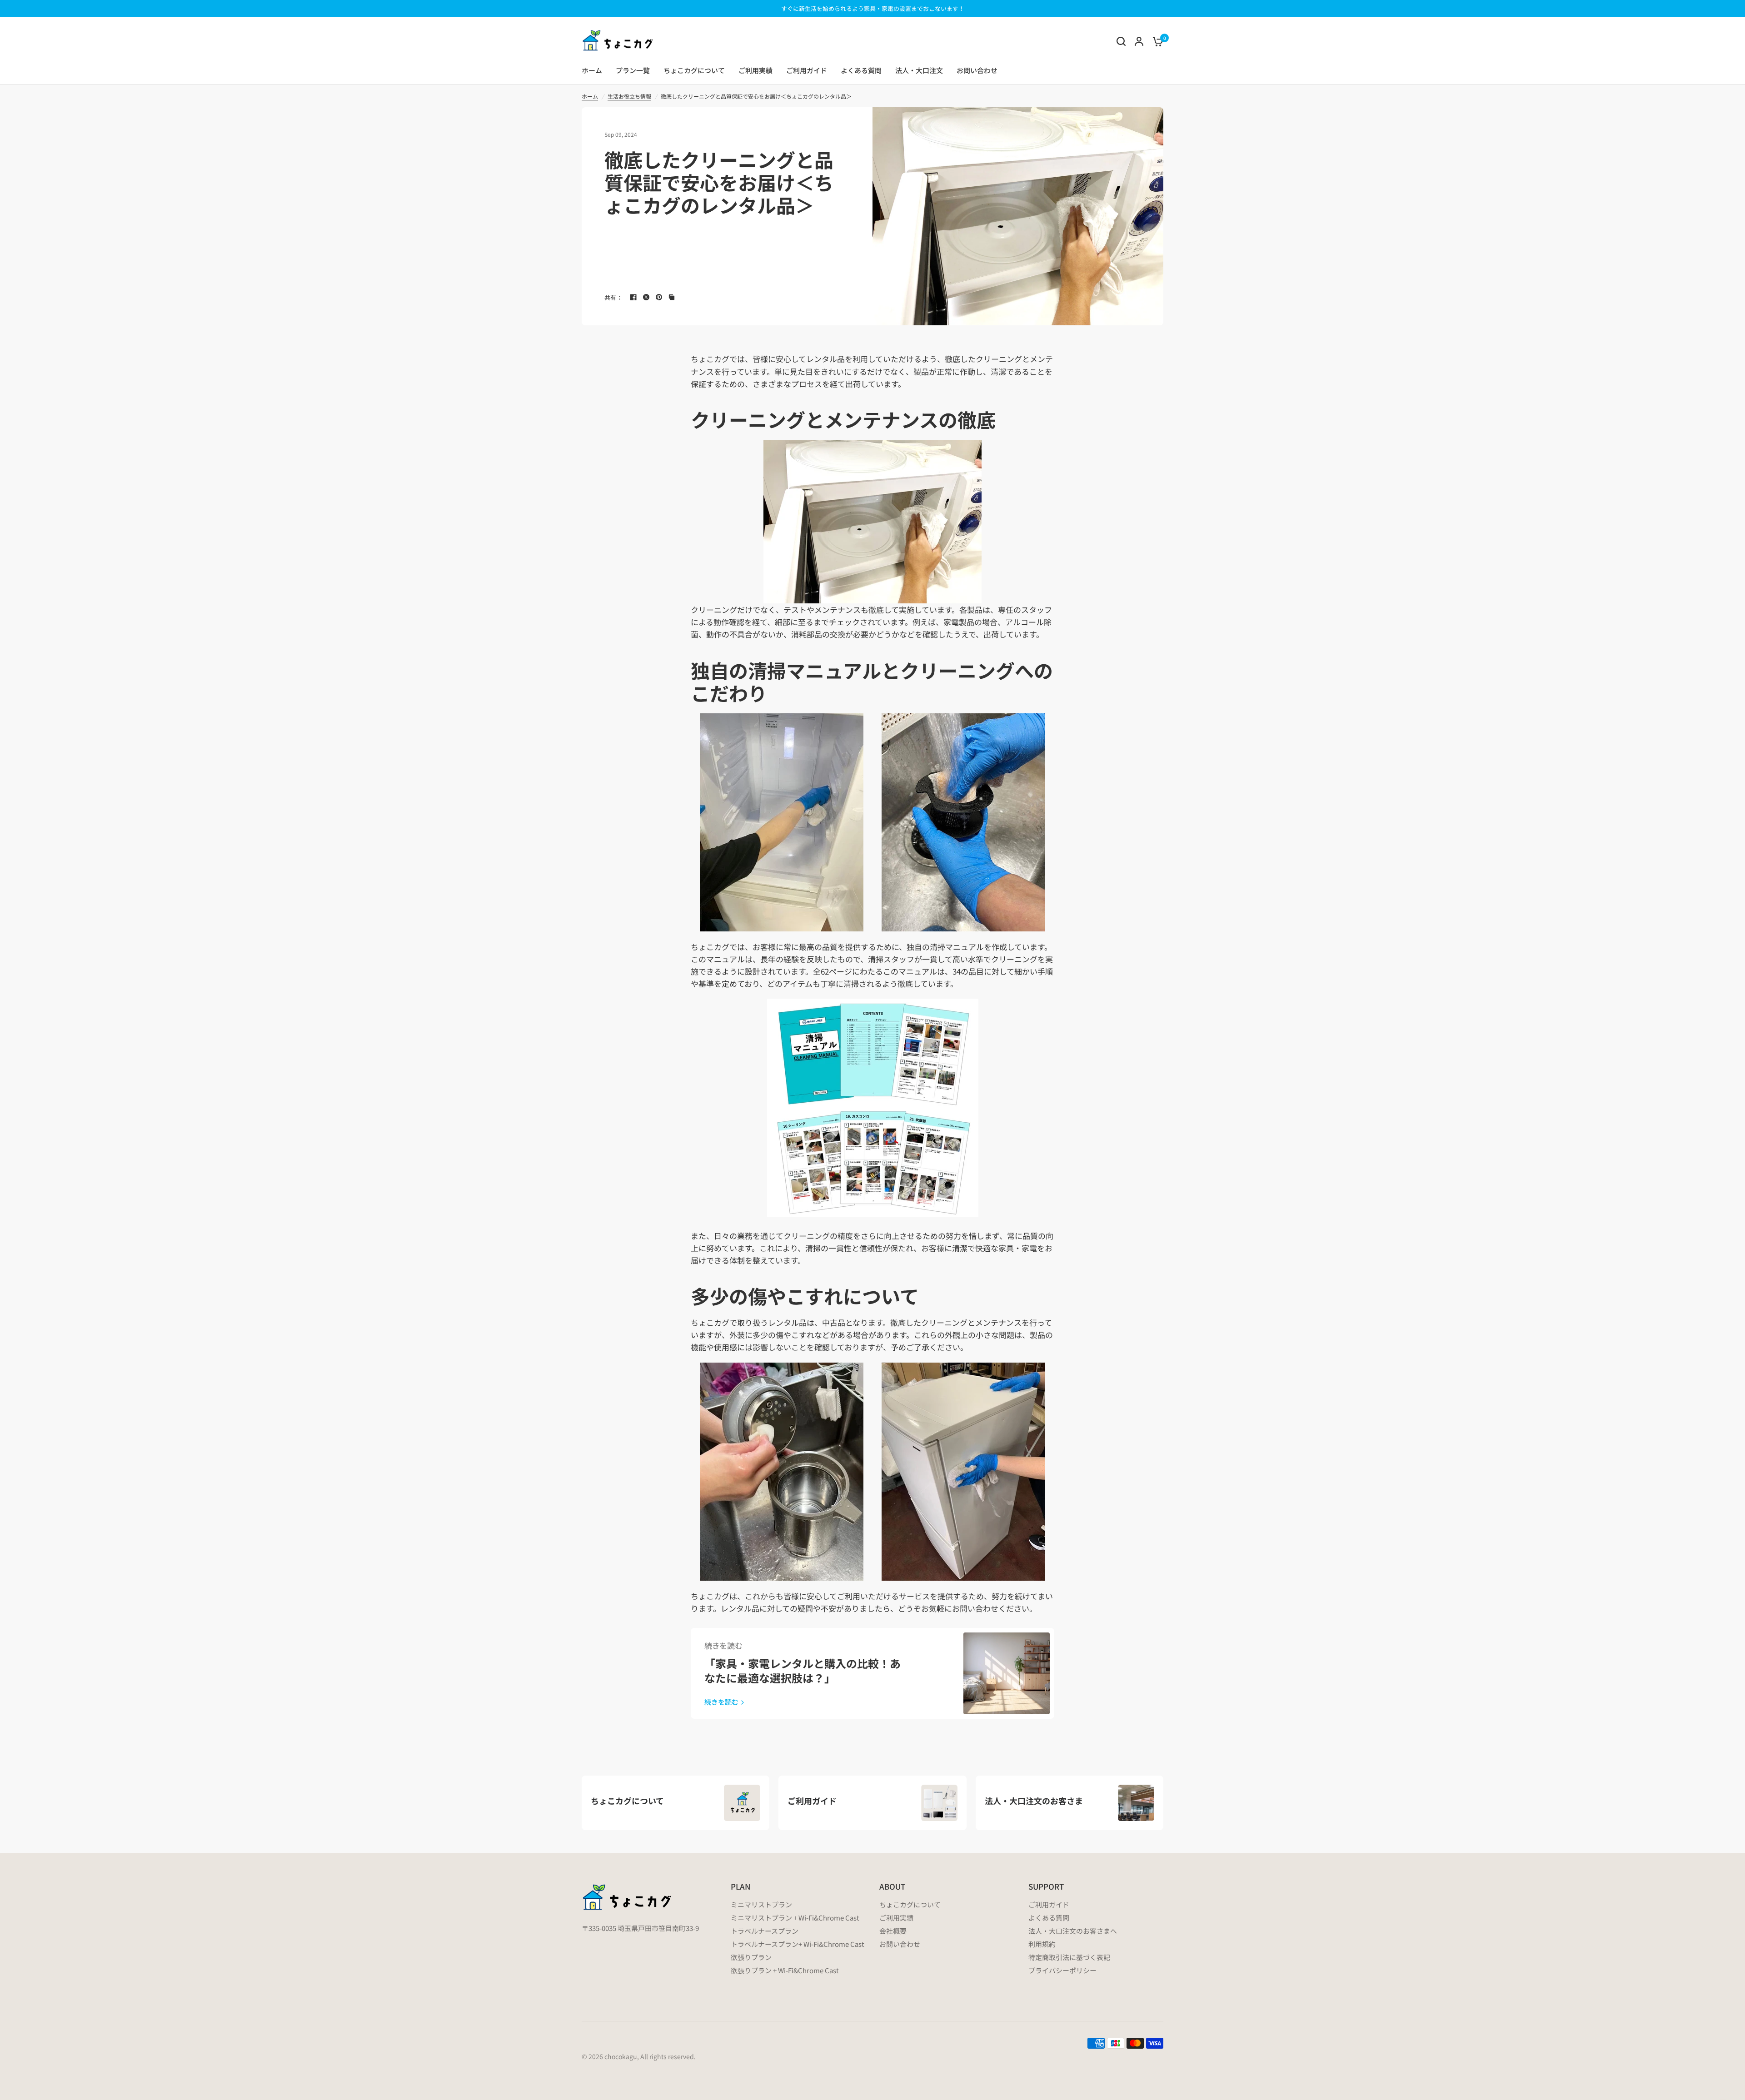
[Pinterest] (659, 297)
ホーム (590, 96)
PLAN (740, 1886)
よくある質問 (1049, 1918)
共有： (613, 297)
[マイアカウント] (1139, 41)
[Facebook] (633, 297)
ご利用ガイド (1049, 1904)
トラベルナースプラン (765, 1931)
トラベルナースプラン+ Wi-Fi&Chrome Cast (798, 1944)
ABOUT (892, 1886)
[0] (1156, 41)
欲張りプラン (751, 1957)
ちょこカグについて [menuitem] (694, 70)
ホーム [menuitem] (592, 70)
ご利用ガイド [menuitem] (807, 70)
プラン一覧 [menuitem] (633, 70)
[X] (646, 297)
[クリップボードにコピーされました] (672, 297)
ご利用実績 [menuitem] (755, 70)
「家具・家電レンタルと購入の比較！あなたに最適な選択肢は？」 (803, 1670)
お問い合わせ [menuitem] (977, 70)
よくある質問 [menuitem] (861, 70)
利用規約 (1042, 1944)
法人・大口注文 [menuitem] (919, 70)
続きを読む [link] (721, 1702)
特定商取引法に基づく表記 (1069, 1957)
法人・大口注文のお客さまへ (1073, 1931)
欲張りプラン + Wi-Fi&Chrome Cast (785, 1970)
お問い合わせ (900, 1944)
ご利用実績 (896, 1918)
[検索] (1121, 41)
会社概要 (893, 1931)
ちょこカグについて (910, 1904)
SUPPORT (1046, 1886)
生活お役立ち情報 (629, 96)
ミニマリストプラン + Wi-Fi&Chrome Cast (795, 1918)
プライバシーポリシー (1062, 1970)
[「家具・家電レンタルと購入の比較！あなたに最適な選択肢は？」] (1007, 1673)
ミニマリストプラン (761, 1904)
